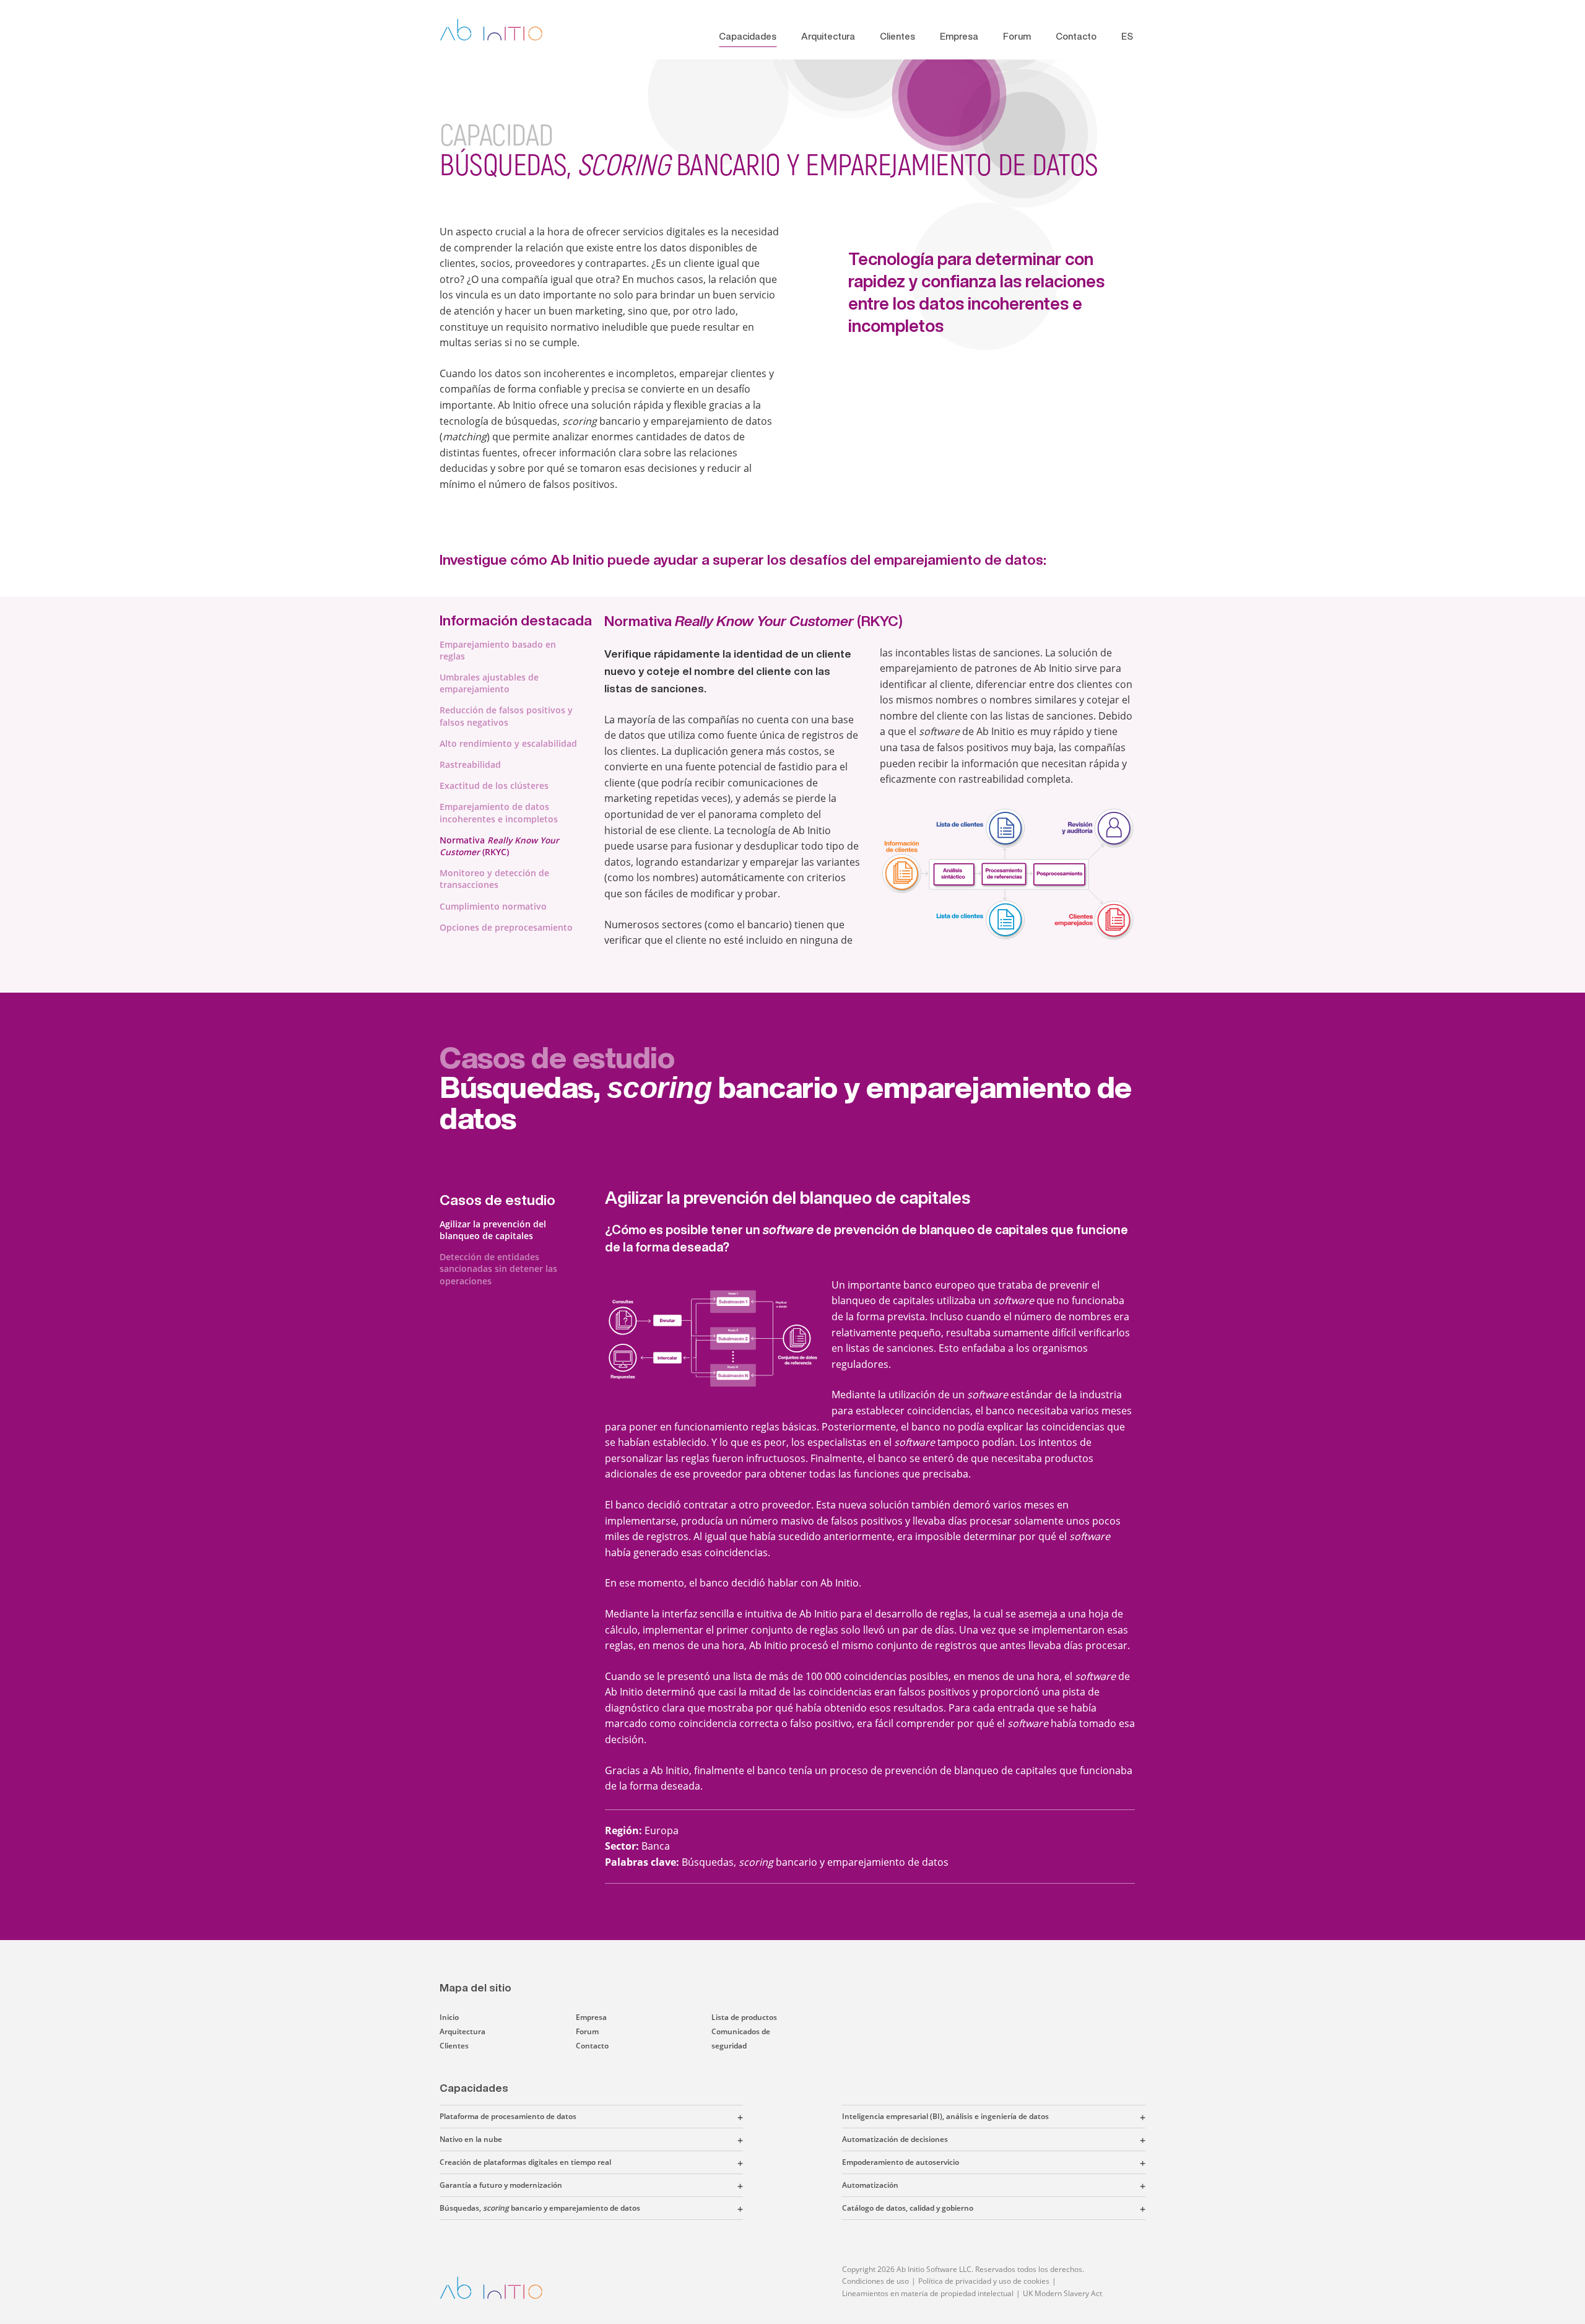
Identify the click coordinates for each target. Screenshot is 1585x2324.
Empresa (959, 36)
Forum (1017, 36)
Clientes (897, 36)
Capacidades (748, 36)
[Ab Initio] (501, 30)
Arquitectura (828, 36)
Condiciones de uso (875, 2281)
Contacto (1076, 36)
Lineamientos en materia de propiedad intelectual (928, 2293)
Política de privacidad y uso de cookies (984, 2281)
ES (1127, 36)
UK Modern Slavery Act (1062, 2293)
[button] (660, 2117)
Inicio (449, 2017)
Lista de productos (744, 2017)
